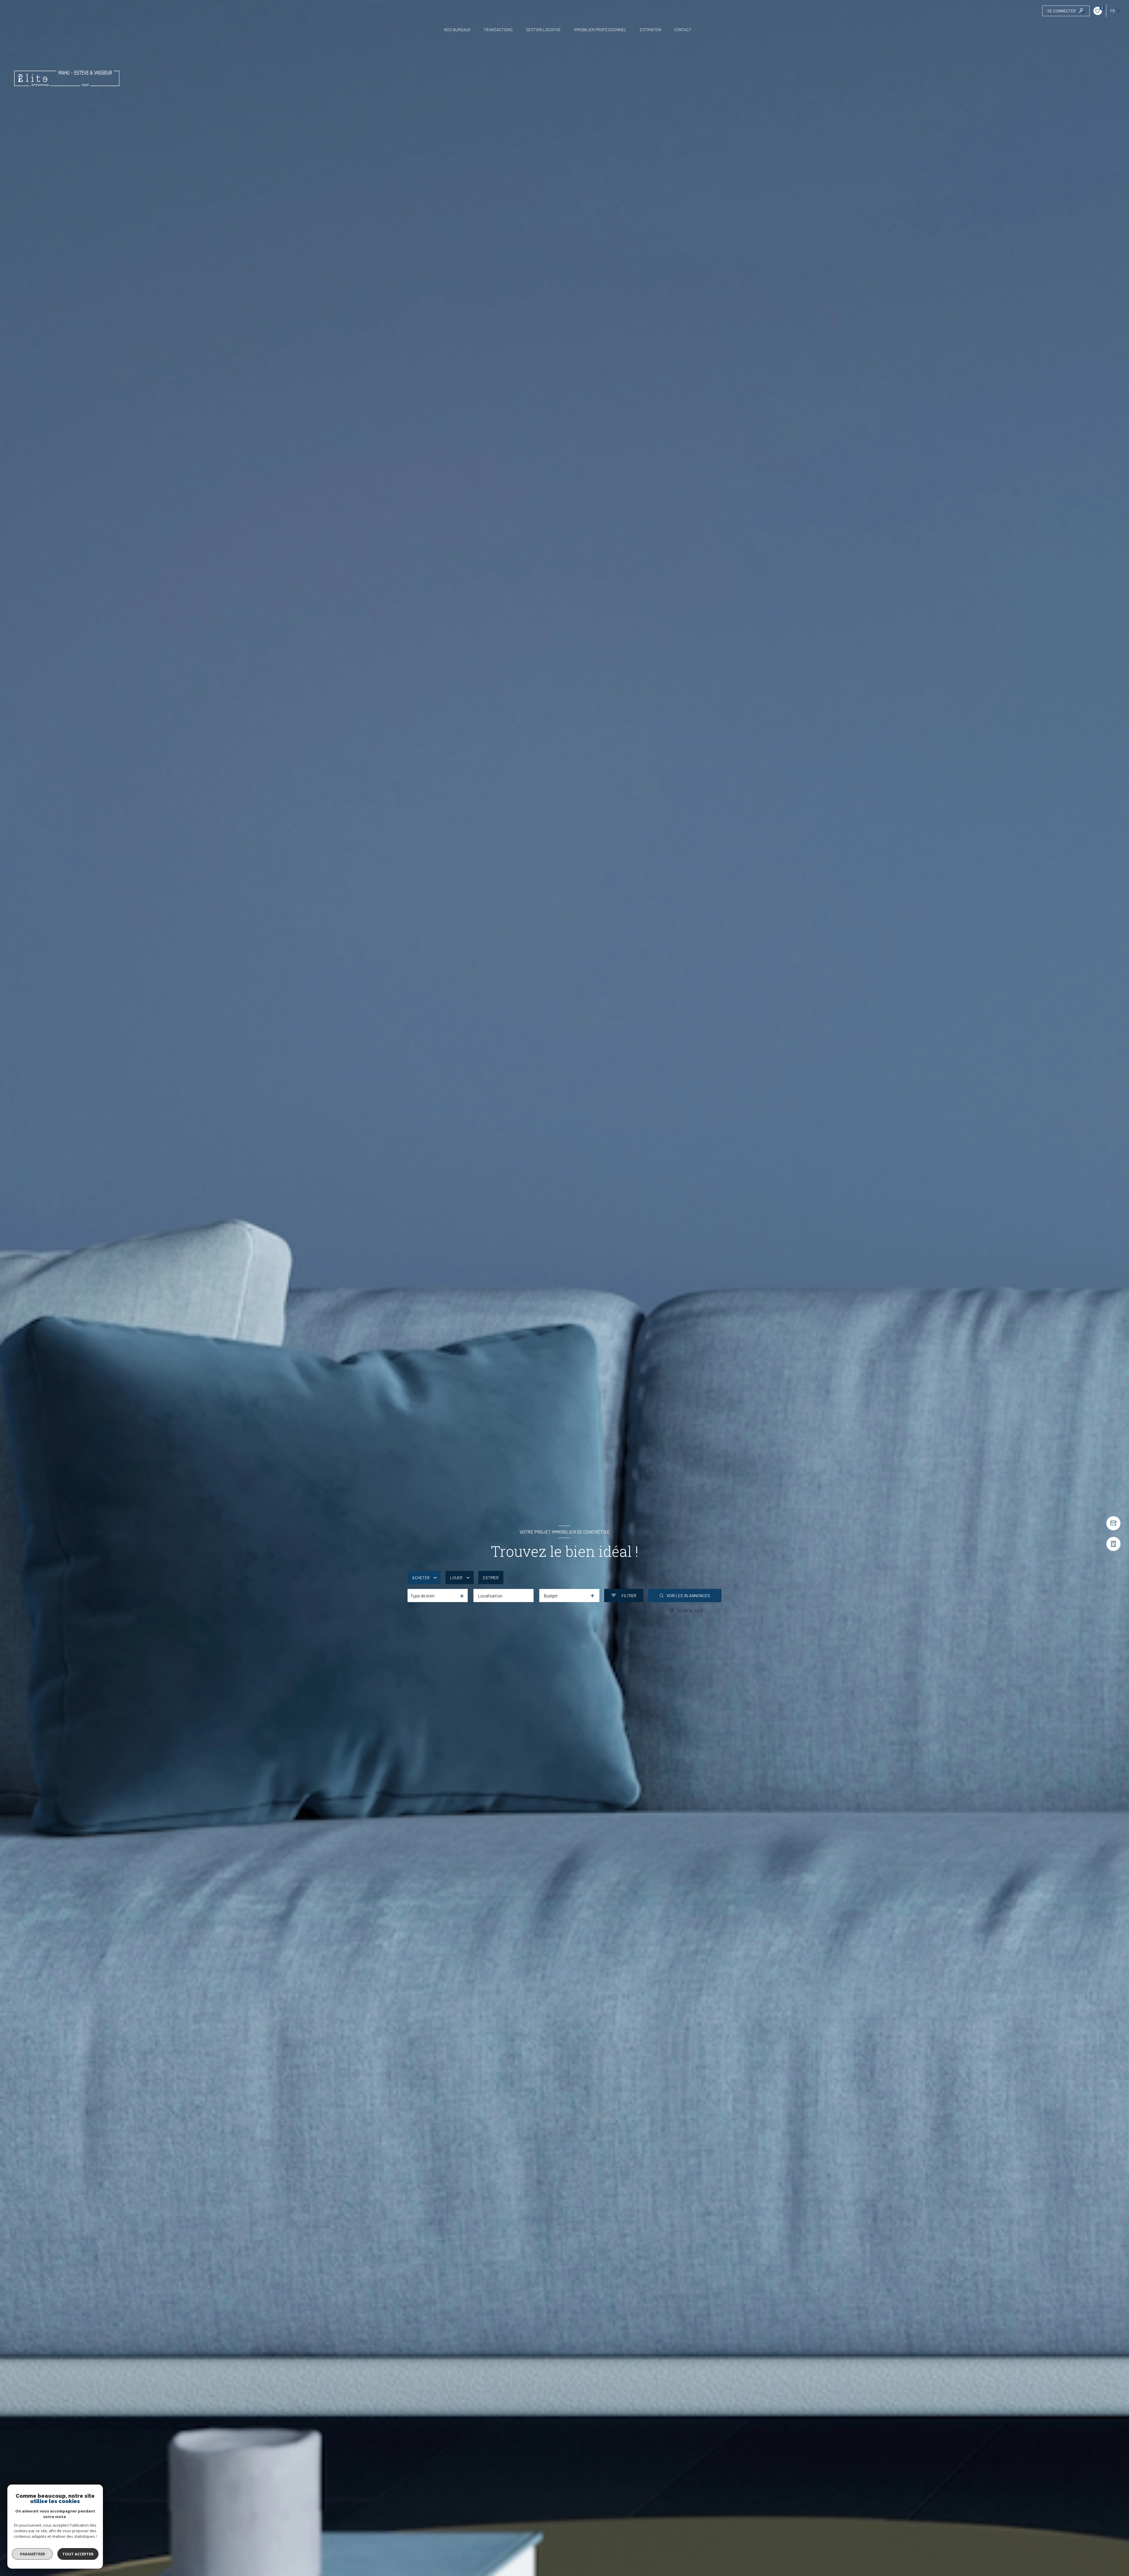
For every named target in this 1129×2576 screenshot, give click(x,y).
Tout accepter (78, 2554)
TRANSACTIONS (498, 30)
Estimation (650, 30)
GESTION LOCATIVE (543, 30)
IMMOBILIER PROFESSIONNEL (600, 30)
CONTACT (683, 30)
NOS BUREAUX (457, 30)
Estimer (491, 1578)
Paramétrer (32, 2554)
